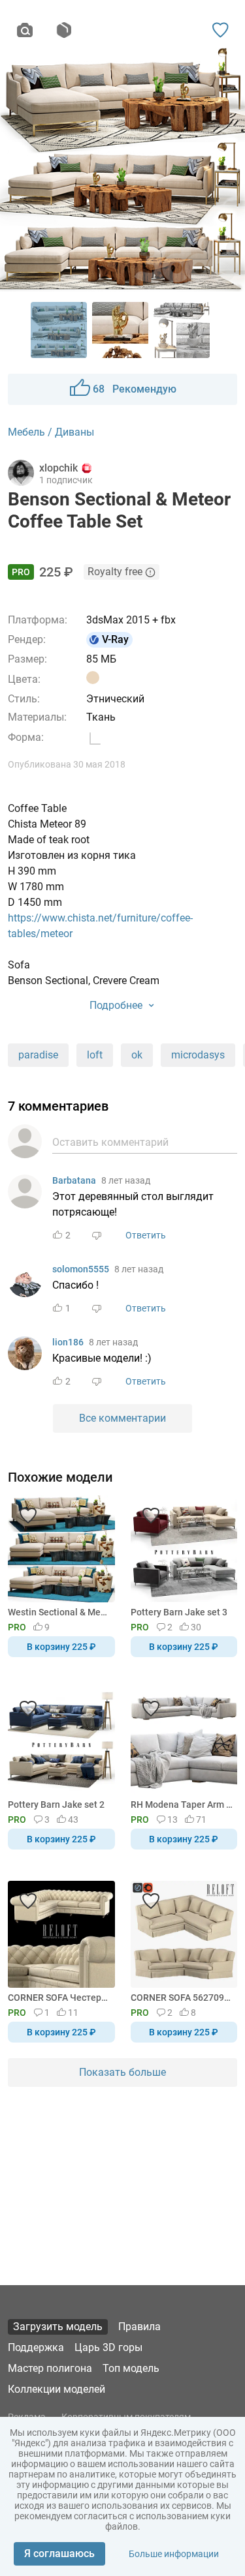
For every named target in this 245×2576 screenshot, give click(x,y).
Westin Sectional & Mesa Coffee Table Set (59, 1612)
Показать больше (122, 2072)
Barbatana (74, 1180)
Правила (139, 2327)
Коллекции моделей (57, 2389)
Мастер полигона (50, 2368)
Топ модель (131, 2368)
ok (137, 1055)
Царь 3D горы (108, 2347)
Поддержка (36, 2347)
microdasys (198, 1055)
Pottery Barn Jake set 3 (179, 1612)
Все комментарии (122, 1418)
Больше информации (174, 2554)
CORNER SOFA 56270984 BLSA (182, 1998)
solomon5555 (81, 1269)
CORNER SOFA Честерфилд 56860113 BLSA (59, 1998)
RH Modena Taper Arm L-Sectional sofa (182, 1805)
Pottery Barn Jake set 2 (56, 1805)
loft (95, 1055)
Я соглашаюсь (59, 2554)
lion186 (68, 1342)
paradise (38, 1055)
